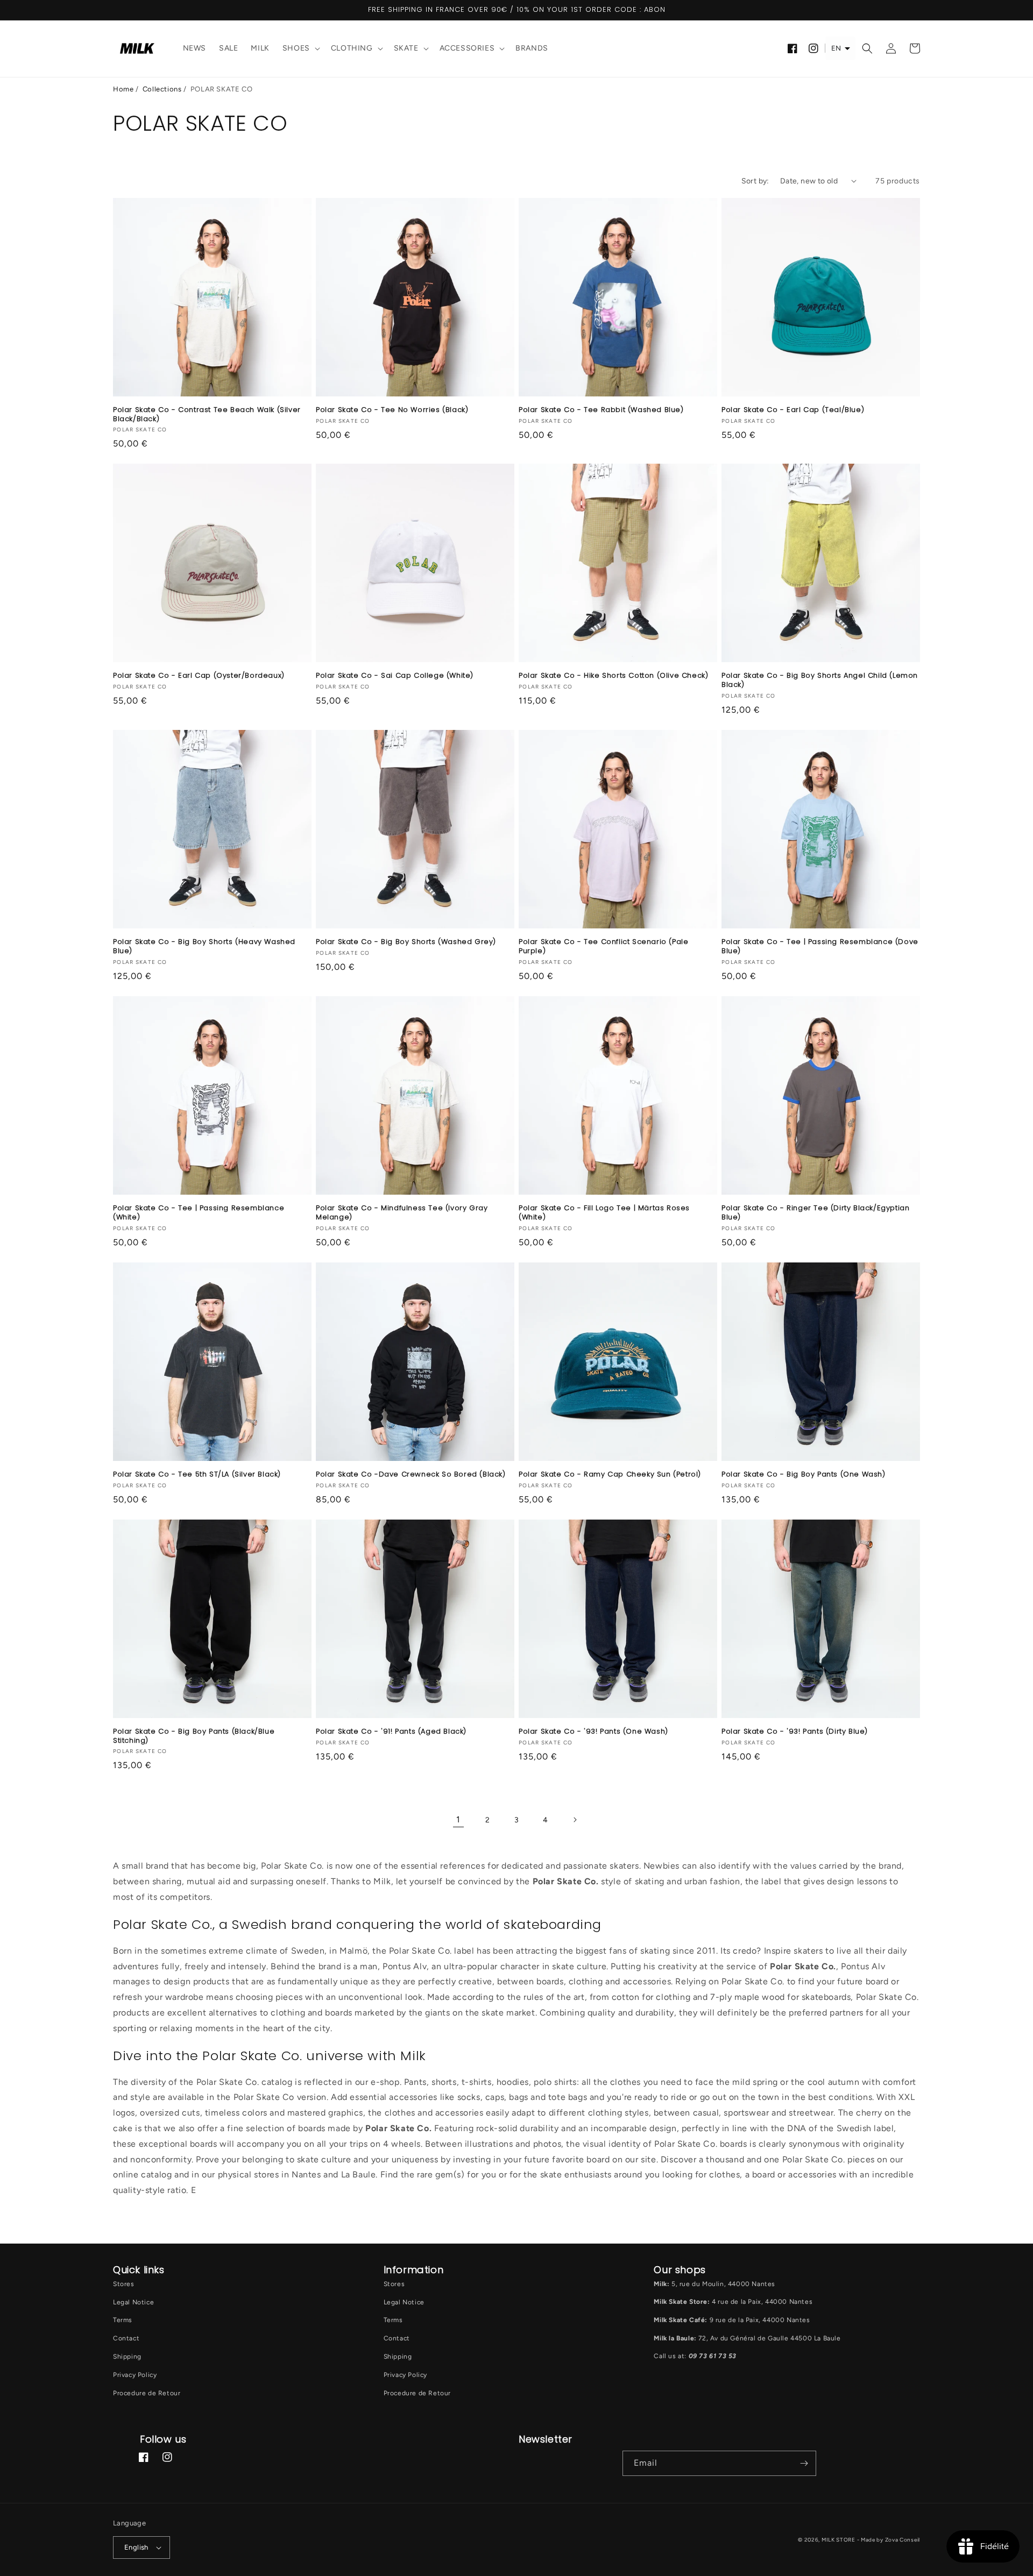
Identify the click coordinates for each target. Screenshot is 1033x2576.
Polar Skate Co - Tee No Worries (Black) (392, 410)
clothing (352, 48)
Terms (123, 2320)
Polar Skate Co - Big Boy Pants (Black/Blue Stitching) (194, 1736)
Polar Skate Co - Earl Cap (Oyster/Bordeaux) (199, 676)
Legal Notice (133, 2302)
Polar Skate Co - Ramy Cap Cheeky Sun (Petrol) (610, 1475)
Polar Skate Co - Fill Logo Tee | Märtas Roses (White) (604, 1213)
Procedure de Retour (147, 2393)
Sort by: (755, 181)
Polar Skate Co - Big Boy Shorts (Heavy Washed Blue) (204, 947)
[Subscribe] (804, 2463)
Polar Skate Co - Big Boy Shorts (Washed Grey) (406, 942)
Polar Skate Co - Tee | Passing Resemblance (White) (199, 1213)
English (136, 2547)
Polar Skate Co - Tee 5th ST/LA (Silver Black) (197, 1475)
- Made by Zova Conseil (889, 2540)
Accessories (467, 48)
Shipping (127, 2357)
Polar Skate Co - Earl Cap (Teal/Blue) (793, 410)
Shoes (296, 48)
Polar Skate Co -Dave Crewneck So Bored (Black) (411, 1475)
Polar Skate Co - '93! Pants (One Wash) (593, 1732)
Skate (406, 48)
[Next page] (575, 1820)
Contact (126, 2338)
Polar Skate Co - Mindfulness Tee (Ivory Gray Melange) (402, 1213)
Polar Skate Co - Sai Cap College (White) (395, 676)
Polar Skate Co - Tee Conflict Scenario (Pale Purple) (603, 947)
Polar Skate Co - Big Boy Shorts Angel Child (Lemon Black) (820, 680)
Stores (124, 2284)
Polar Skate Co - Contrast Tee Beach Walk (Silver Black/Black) (207, 415)
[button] (300, 49)
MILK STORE (839, 2540)
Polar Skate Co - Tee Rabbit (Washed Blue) (601, 410)
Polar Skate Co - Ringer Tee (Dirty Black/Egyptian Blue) (815, 1213)
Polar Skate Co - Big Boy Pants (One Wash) (804, 1475)
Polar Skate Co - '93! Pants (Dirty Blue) (795, 1732)
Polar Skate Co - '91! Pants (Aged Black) (391, 1732)
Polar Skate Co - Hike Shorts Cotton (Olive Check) (613, 676)
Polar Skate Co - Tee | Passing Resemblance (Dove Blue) (820, 947)
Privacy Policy (135, 2375)
